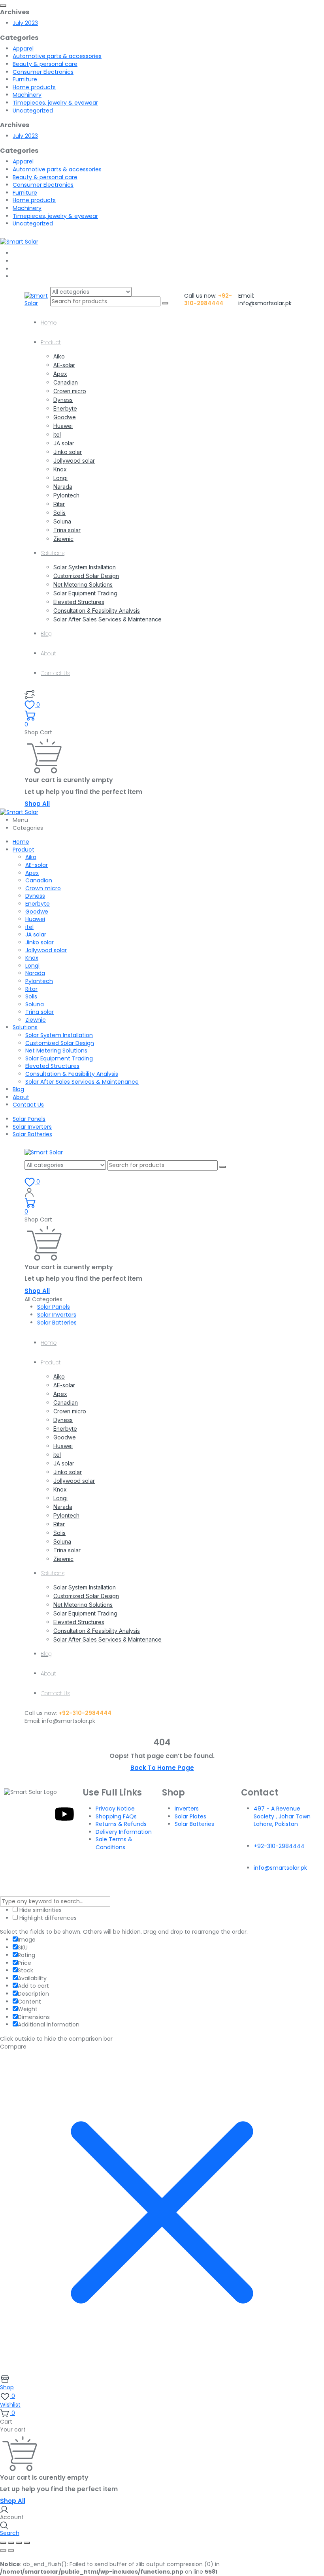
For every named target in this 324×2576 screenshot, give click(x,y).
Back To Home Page (162, 1768)
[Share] (19, 2543)
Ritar (59, 504)
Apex (60, 374)
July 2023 (25, 23)
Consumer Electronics (43, 72)
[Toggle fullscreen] (11, 2543)
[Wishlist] (30, 694)
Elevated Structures (79, 602)
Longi (60, 478)
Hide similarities (40, 1910)
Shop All (37, 804)
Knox (60, 469)
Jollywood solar (74, 461)
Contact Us (55, 673)
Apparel (23, 49)
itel (57, 434)
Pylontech (66, 495)
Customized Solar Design (86, 576)
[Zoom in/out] (3, 2543)
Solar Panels (29, 1119)
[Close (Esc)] (27, 2543)
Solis (59, 513)
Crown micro (70, 391)
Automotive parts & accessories (57, 56)
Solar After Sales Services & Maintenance (107, 619)
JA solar (64, 443)
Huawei (63, 426)
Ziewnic (63, 539)
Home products (34, 87)
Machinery (27, 95)
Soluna (62, 521)
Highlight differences (47, 1918)
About (48, 653)
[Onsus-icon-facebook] (22, 1814)
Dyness (63, 400)
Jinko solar (68, 452)
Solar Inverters (32, 1127)
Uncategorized (33, 111)
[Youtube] (64, 1814)
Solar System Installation (85, 567)
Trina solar (67, 530)
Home (49, 323)
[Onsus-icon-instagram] (43, 1814)
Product (51, 342)
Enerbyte (65, 408)
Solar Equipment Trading (85, 593)
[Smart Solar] (19, 241)
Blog (46, 634)
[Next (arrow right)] (11, 2550)
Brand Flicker (235, 1886)
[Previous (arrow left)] (3, 2550)
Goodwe (65, 417)
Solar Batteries (32, 1134)
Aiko (59, 356)
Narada (63, 487)
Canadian (66, 382)
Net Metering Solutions (83, 584)
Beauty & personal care (45, 64)
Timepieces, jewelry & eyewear (55, 103)
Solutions (53, 553)
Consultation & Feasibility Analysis (97, 611)
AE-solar (64, 365)
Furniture (25, 79)
